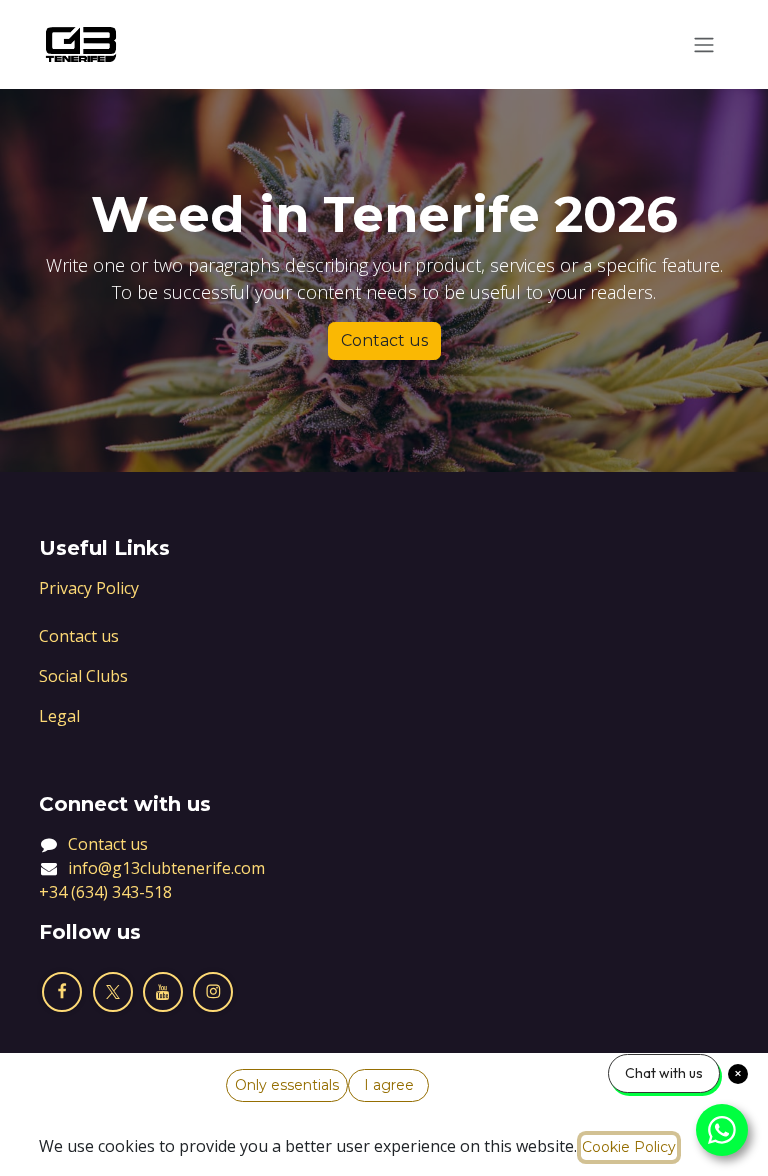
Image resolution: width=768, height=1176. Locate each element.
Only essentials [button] (287, 1085)
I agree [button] (389, 1085)
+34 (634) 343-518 (105, 892)
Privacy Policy (89, 588)
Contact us (384, 340)
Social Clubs (83, 676)
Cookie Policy (629, 1147)
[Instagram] (213, 992)
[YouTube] (163, 992)
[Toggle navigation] (704, 44)
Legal (59, 716)
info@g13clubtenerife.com (166, 868)
